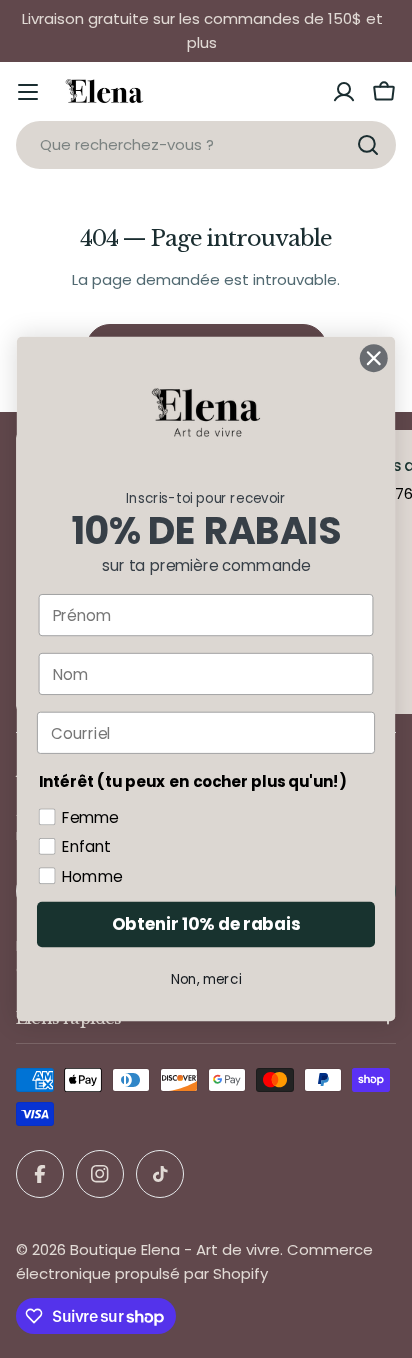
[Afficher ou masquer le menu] (28, 92)
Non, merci (206, 979)
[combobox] (206, 145)
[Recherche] (368, 145)
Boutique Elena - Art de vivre (175, 1249)
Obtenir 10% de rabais (206, 925)
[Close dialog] (373, 358)
